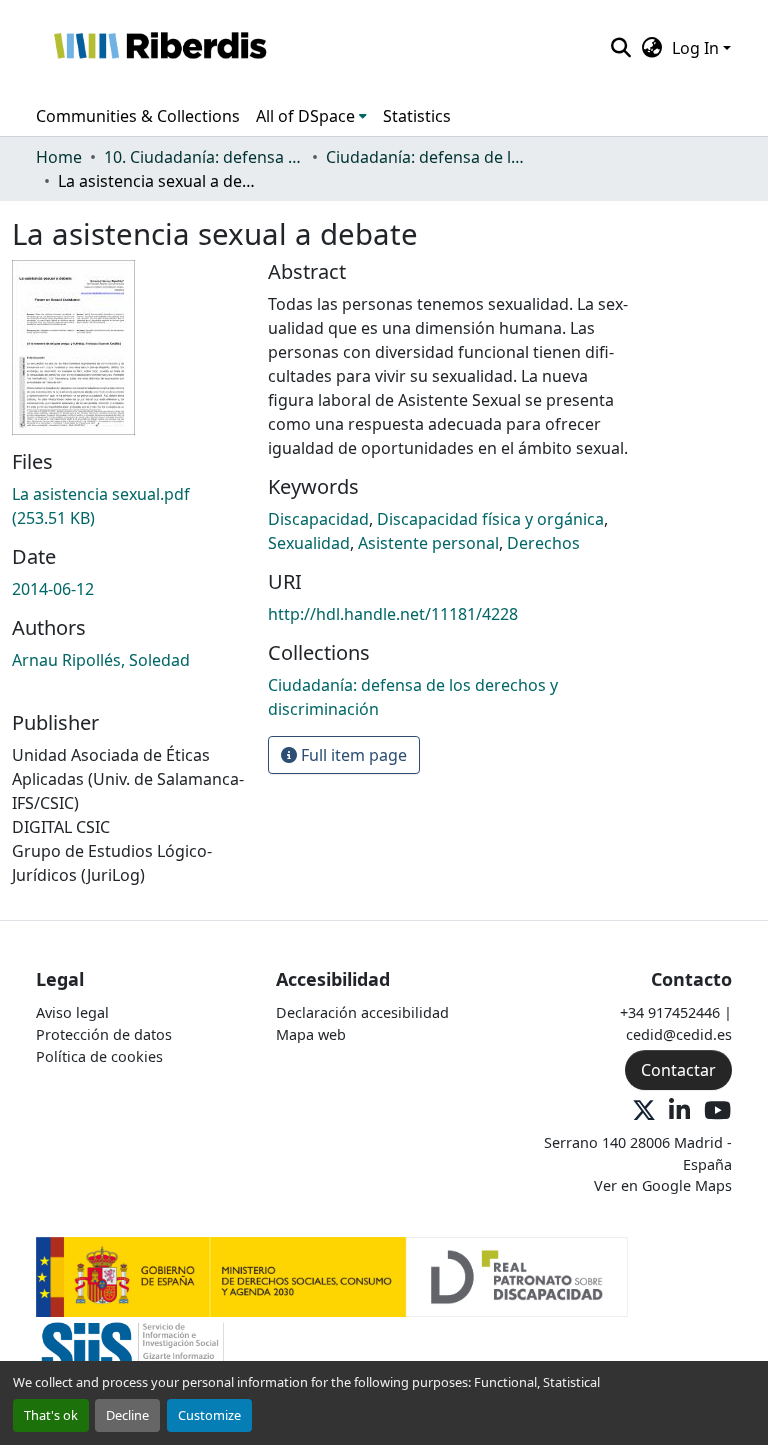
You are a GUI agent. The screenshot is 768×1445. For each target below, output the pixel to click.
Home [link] (59, 157)
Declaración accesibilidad (362, 1012)
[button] (159, 48)
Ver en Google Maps (663, 1185)
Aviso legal (72, 1012)
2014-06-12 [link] (53, 589)
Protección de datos (104, 1034)
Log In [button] (697, 48)
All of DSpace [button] (305, 116)
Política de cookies (99, 1056)
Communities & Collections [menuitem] (138, 116)
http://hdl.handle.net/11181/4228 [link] (393, 614)
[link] (128, 506)
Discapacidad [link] (318, 519)
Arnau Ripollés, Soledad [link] (101, 660)
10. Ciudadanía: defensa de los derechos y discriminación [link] (204, 157)
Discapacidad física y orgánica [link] (490, 519)
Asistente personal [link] (428, 543)
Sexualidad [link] (309, 543)
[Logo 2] (132, 1355)
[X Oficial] (644, 1111)
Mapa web (311, 1034)
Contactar (678, 1070)
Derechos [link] (543, 543)
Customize (209, 1415)
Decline (127, 1415)
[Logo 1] (332, 1275)
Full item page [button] (352, 755)
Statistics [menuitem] (417, 116)
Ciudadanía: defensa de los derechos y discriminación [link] (426, 157)
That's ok (51, 1415)
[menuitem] (311, 116)
